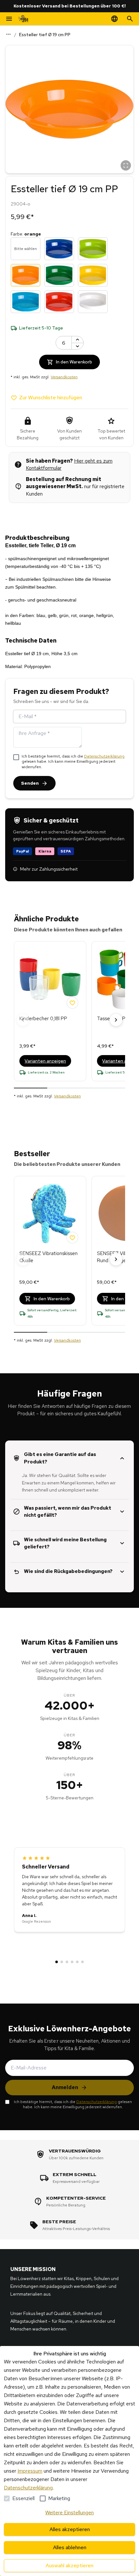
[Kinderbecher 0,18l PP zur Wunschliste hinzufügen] (72, 1003)
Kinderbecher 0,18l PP (43, 1019)
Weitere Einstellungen (69, 2513)
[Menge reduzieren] (78, 346)
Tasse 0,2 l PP (113, 1019)
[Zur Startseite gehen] (23, 19)
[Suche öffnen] (130, 19)
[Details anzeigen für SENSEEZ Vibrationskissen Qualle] (50, 1214)
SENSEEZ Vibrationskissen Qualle (48, 1257)
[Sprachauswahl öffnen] (114, 19)
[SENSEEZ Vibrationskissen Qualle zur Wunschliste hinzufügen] (72, 1238)
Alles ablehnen (70, 2547)
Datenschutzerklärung (104, 756)
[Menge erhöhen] (78, 340)
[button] (69, 109)
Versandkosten (64, 377)
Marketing (59, 2498)
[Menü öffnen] (9, 19)
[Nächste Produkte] (116, 1020)
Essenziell (23, 2498)
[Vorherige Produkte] (23, 1020)
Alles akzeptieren (70, 2529)
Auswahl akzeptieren (69, 2566)
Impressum (30, 2471)
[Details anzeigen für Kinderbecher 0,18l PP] (50, 979)
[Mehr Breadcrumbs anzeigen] (8, 34)
